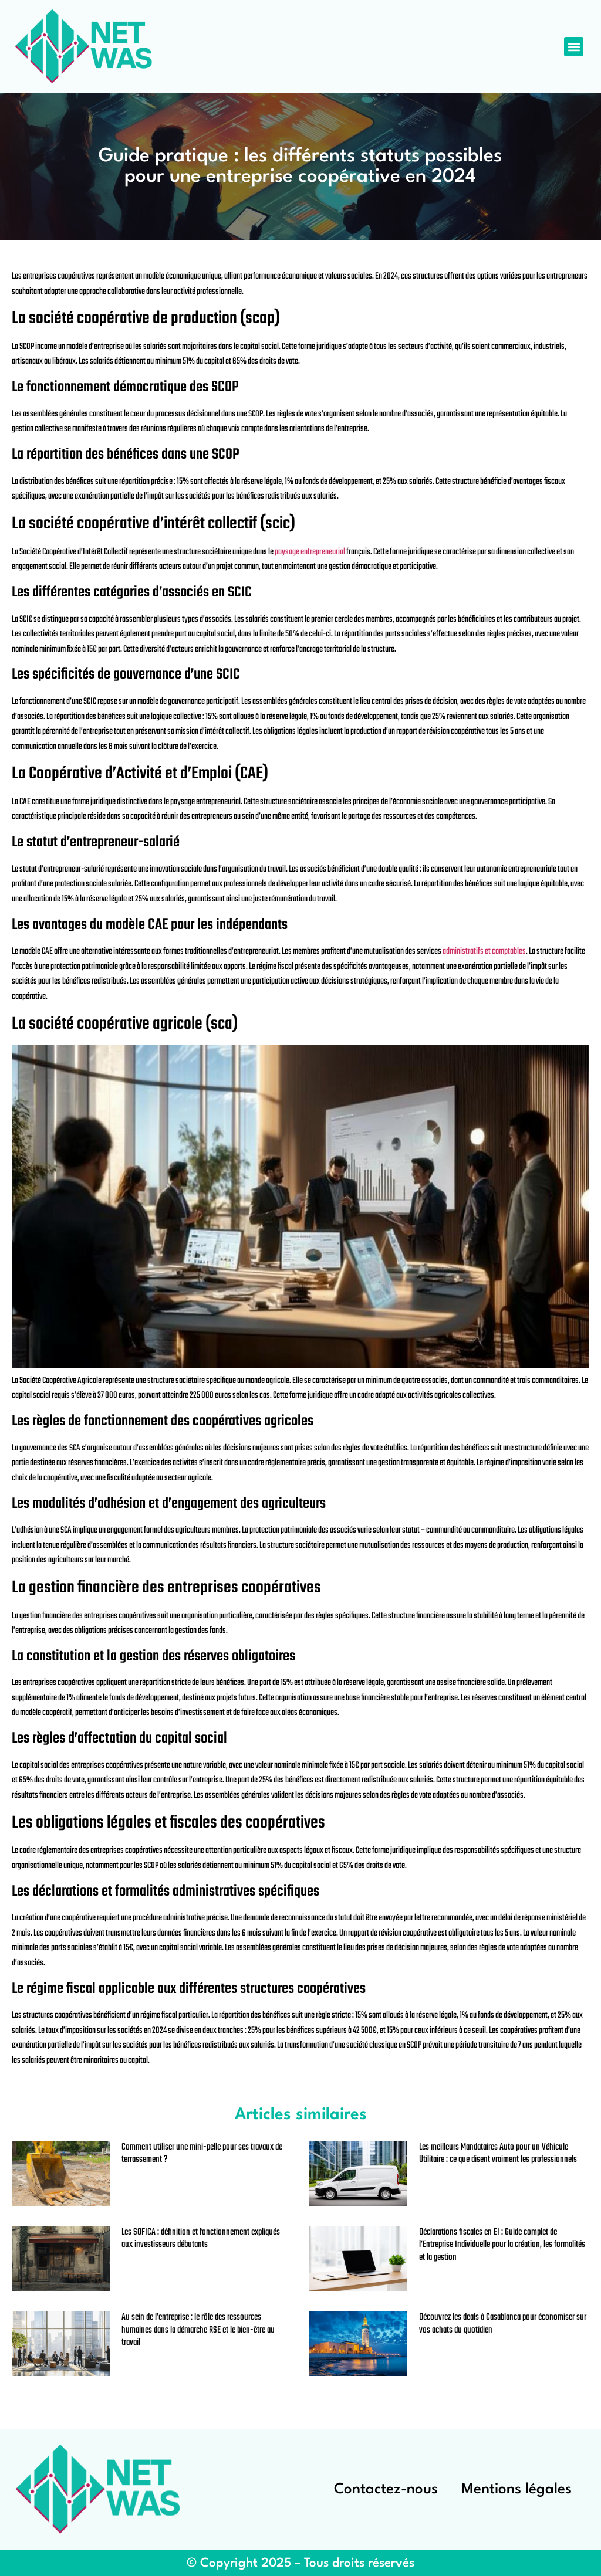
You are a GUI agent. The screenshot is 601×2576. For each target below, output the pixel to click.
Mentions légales (516, 2489)
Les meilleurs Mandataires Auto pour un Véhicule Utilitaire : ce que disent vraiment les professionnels (498, 2154)
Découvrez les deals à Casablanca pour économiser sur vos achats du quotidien (503, 2324)
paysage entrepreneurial (310, 552)
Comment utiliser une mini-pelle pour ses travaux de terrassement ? (202, 2154)
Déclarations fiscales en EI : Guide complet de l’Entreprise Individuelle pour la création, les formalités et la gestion (502, 2245)
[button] (574, 47)
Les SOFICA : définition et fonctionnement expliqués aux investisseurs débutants (201, 2239)
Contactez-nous (386, 2489)
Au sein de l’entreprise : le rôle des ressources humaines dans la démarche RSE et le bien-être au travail (198, 2330)
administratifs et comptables (484, 951)
